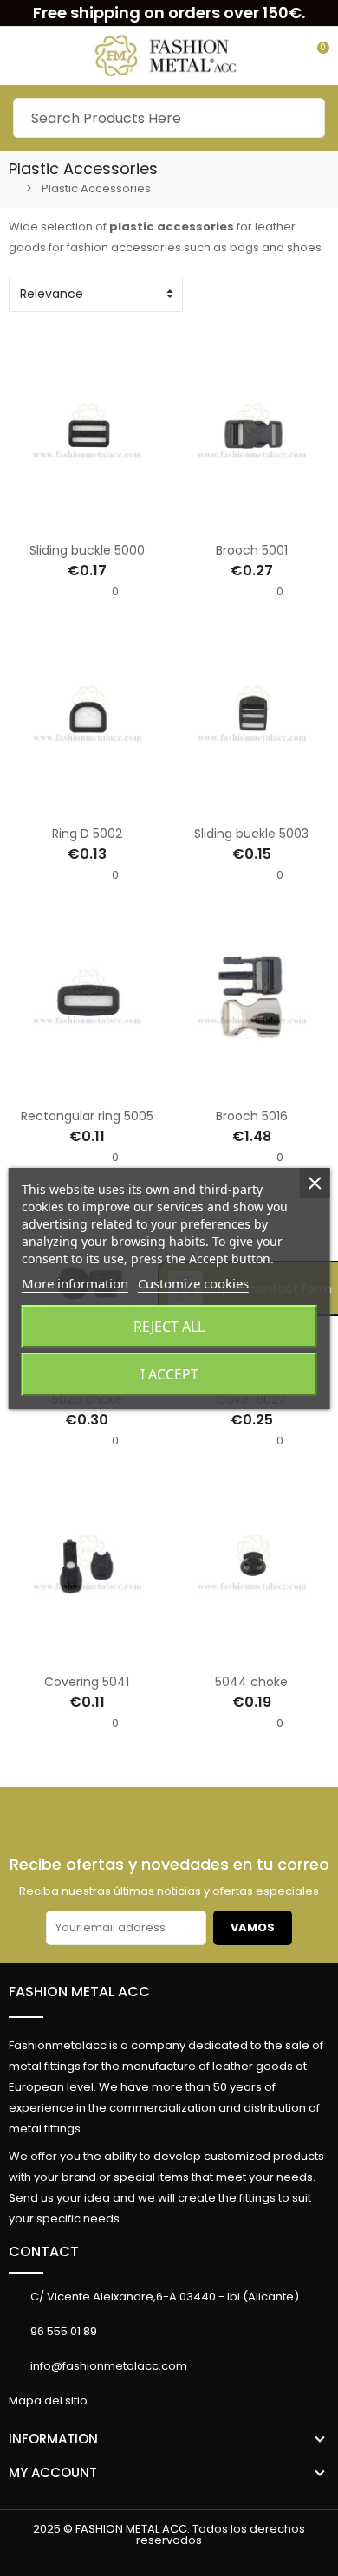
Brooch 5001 (252, 550)
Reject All (169, 1327)
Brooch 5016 (252, 1116)
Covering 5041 (87, 1682)
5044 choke (251, 1682)
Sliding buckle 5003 (251, 834)
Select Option (32, 521)
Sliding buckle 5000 (87, 550)
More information (75, 1283)
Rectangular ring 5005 (87, 1116)
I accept (169, 1374)
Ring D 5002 (87, 834)
